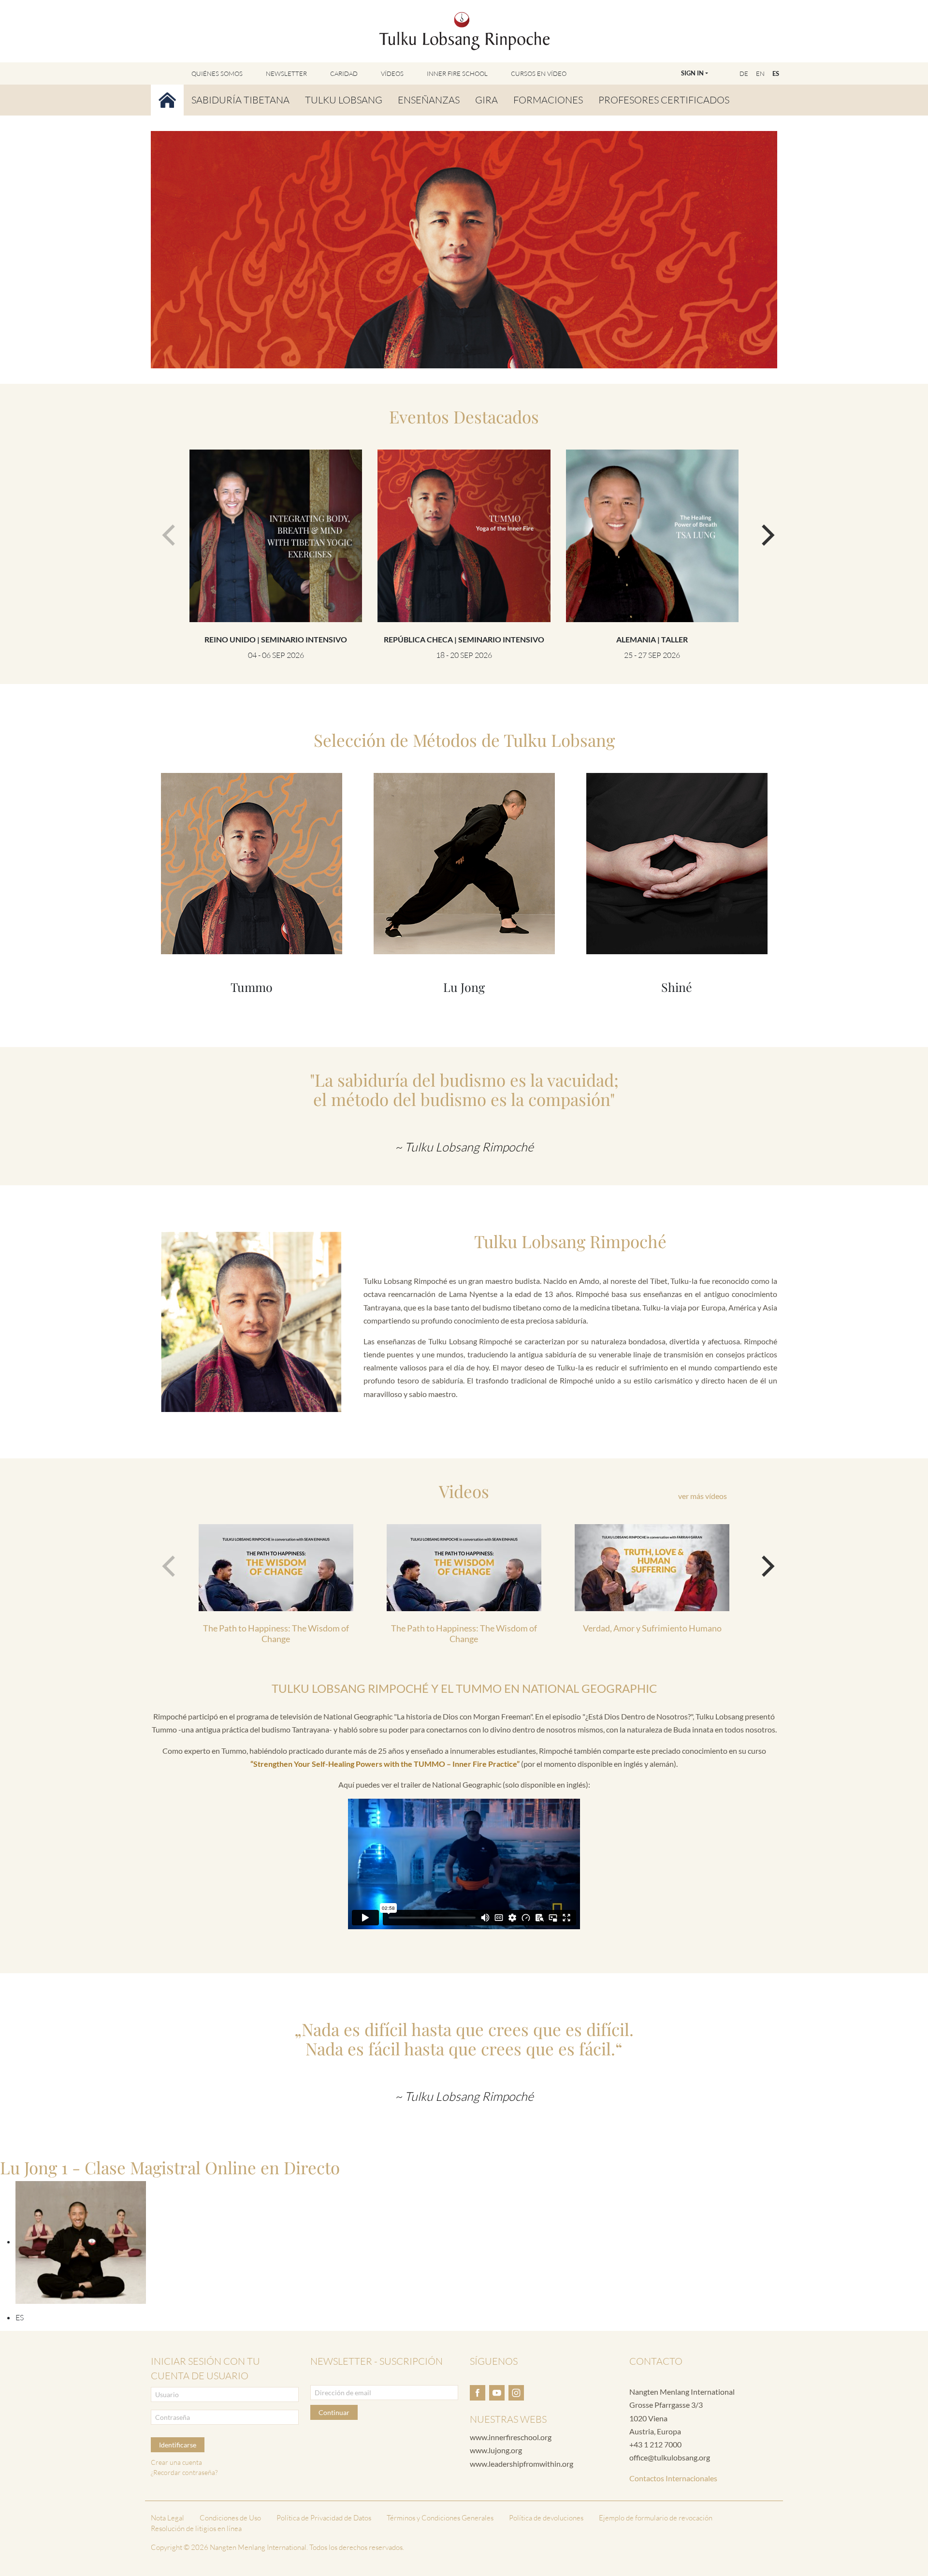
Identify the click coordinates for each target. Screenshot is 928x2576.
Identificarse (178, 2445)
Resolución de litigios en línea (196, 2528)
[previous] (166, 531)
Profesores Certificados (664, 100)
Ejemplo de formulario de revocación (656, 2518)
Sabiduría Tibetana (240, 100)
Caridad (344, 73)
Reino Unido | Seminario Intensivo (276, 639)
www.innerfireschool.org (511, 2437)
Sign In (692, 73)
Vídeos (392, 73)
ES (776, 73)
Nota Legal (167, 2518)
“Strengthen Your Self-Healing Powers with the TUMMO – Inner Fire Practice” (385, 1764)
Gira (486, 100)
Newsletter (286, 73)
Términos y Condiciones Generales (440, 2518)
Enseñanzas (429, 100)
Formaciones (548, 100)
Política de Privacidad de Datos (324, 2518)
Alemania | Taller (652, 639)
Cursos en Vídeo (539, 73)
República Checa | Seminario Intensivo (464, 639)
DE (744, 73)
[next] (762, 531)
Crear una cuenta (176, 2462)
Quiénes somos (217, 73)
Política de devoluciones (546, 2518)
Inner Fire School (457, 73)
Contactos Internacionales (673, 2478)
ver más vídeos (703, 1496)
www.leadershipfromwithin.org (522, 2464)
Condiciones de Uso (230, 2518)
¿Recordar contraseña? (184, 2472)
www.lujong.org (496, 2450)
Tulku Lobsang (344, 100)
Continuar (334, 2412)
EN (760, 73)
